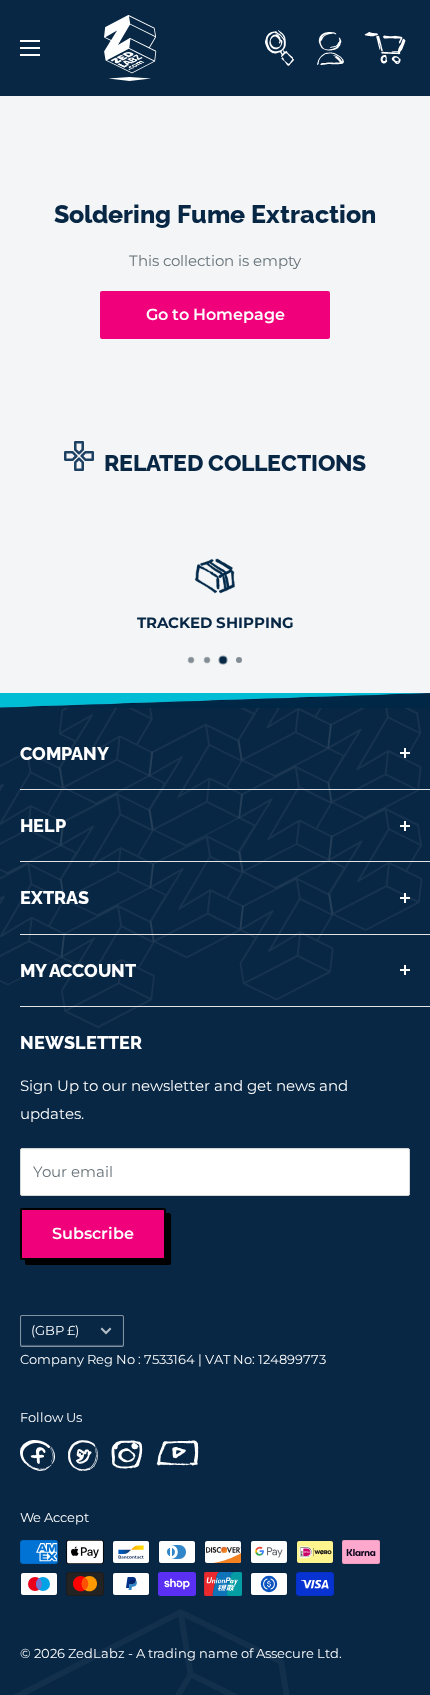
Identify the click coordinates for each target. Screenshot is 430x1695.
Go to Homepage (215, 314)
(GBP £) (55, 1330)
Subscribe (93, 1233)
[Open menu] (30, 48)
